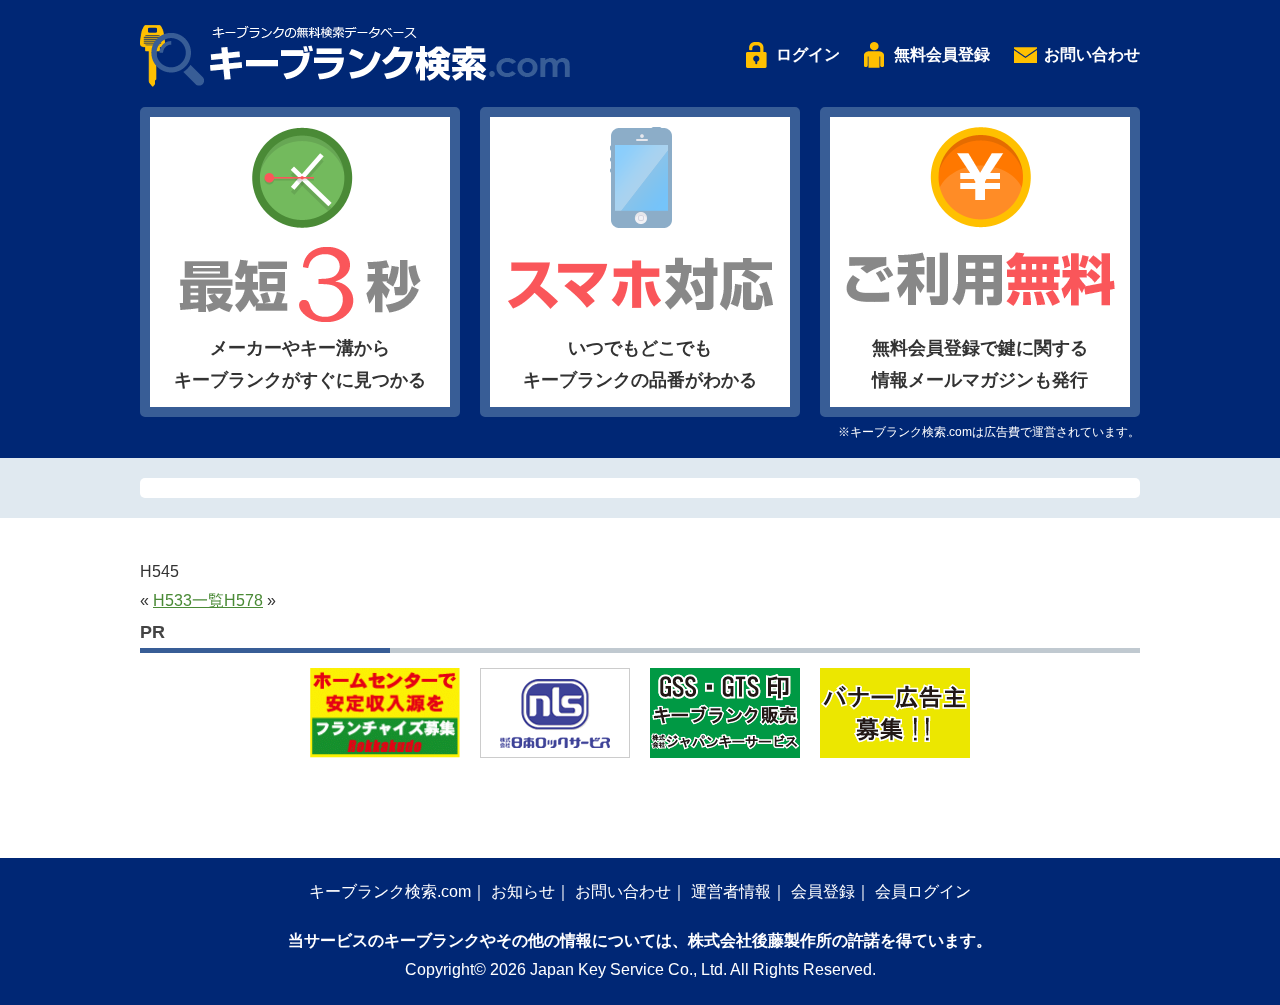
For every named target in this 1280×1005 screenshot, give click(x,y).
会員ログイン (923, 891)
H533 (172, 600)
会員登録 (823, 891)
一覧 (208, 600)
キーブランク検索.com (390, 891)
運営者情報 (731, 891)
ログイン (808, 54)
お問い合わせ (1092, 54)
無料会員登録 (942, 54)
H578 (243, 600)
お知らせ (523, 891)
